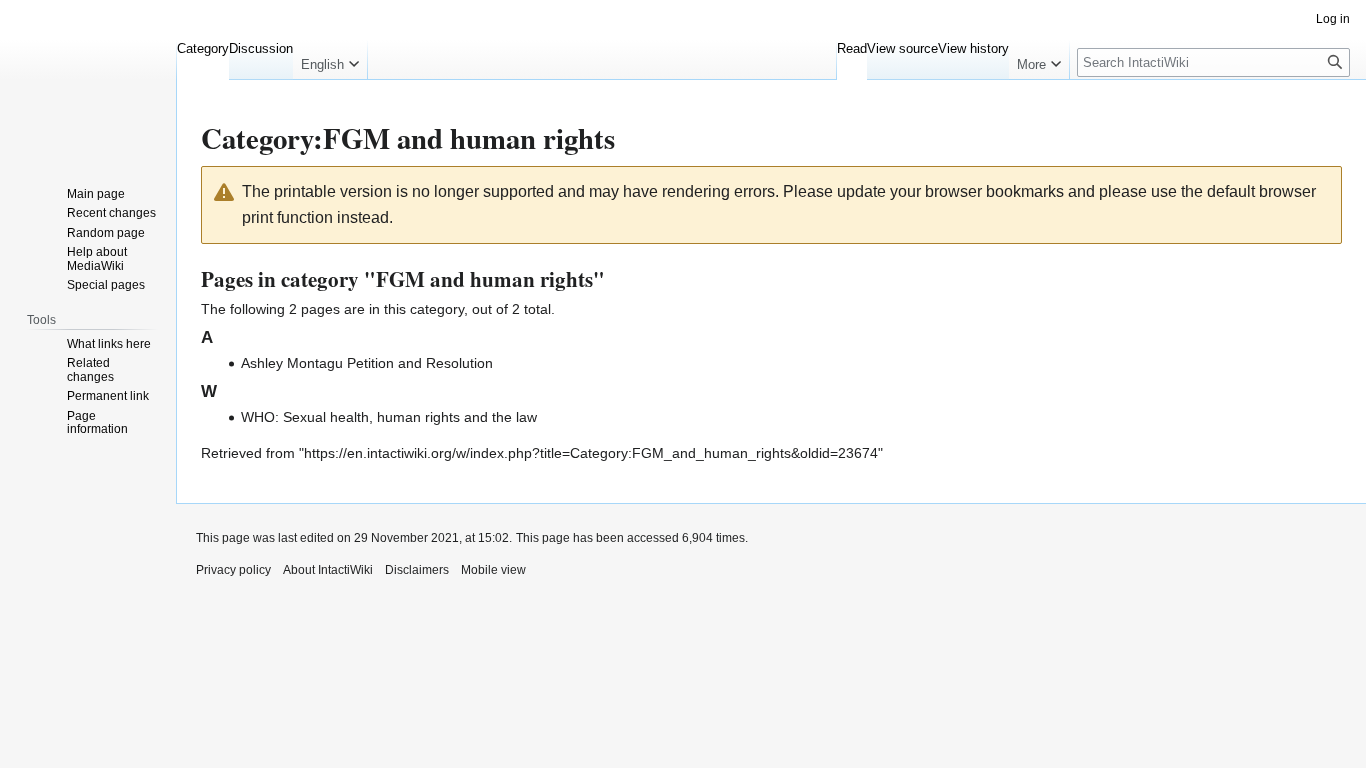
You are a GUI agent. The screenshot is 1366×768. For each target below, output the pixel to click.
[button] (330, 60)
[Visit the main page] (88, 80)
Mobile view (493, 570)
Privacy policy (233, 570)
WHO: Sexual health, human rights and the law (389, 417)
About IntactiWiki (328, 570)
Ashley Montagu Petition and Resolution (367, 363)
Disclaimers (417, 570)
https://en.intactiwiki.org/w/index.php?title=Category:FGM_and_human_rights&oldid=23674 (591, 453)
